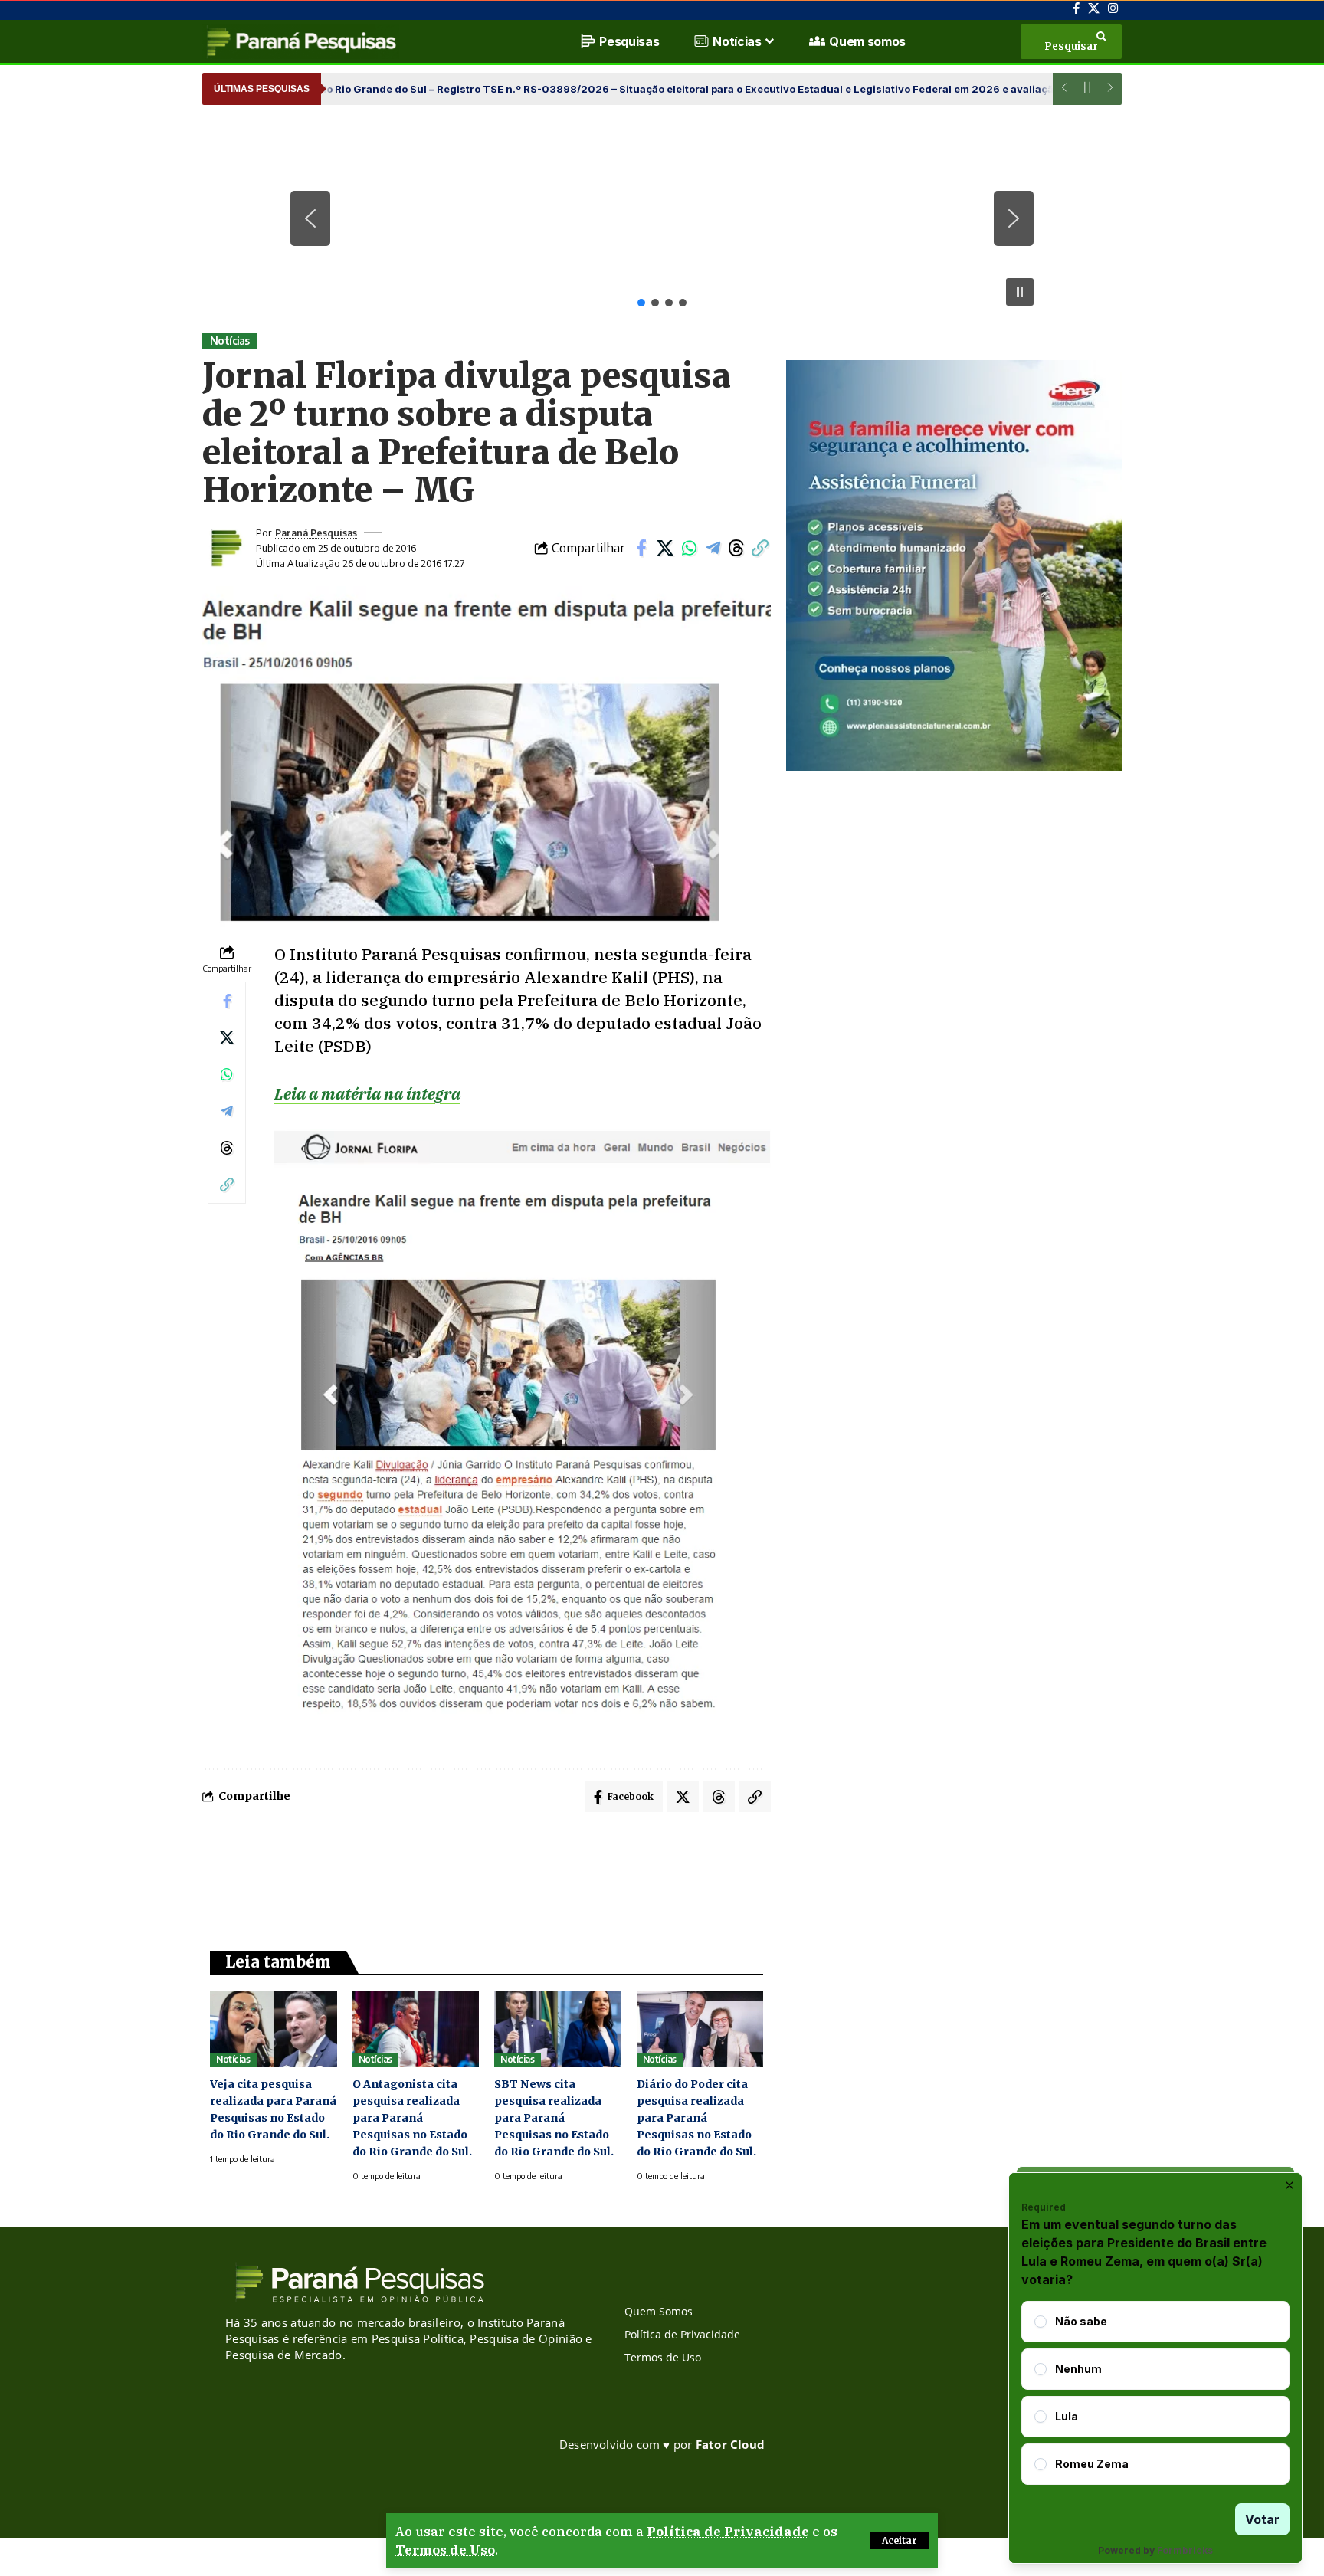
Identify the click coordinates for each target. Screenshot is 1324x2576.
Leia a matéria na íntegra (367, 1093)
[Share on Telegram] (713, 548)
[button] (900, 2541)
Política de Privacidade (728, 2532)
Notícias (230, 341)
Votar (1262, 2519)
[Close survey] (1290, 2185)
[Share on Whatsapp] (689, 548)
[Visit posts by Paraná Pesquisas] (225, 548)
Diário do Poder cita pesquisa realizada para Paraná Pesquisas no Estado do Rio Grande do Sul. (696, 2118)
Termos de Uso (445, 2550)
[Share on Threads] (736, 548)
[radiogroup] (1155, 2393)
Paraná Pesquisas (316, 533)
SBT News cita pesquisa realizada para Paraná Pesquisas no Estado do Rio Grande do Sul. (554, 2118)
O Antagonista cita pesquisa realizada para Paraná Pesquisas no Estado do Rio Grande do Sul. (412, 2118)
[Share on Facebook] (641, 548)
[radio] (1041, 2322)
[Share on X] (665, 548)
